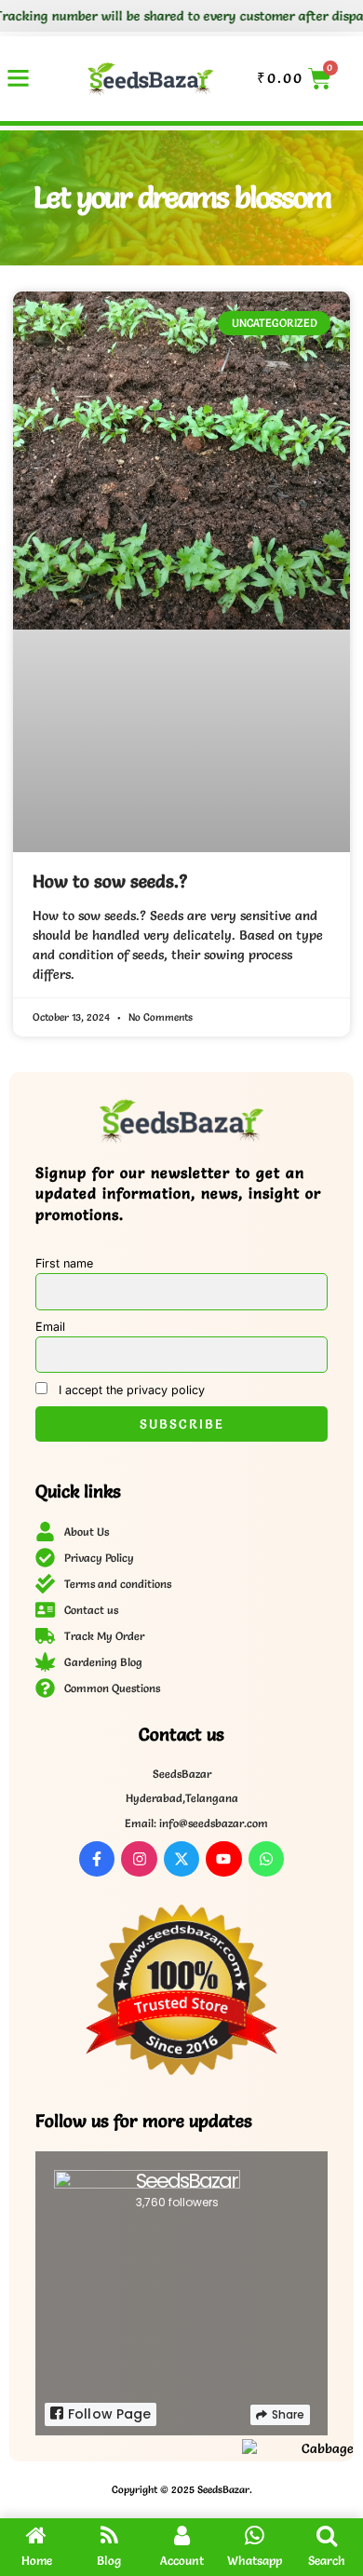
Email (50, 1327)
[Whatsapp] (266, 1859)
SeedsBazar (187, 2181)
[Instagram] (139, 1859)
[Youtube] (223, 1859)
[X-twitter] (181, 1859)
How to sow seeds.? (110, 881)
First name (64, 1263)
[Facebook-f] (97, 1859)
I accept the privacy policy (130, 1390)
